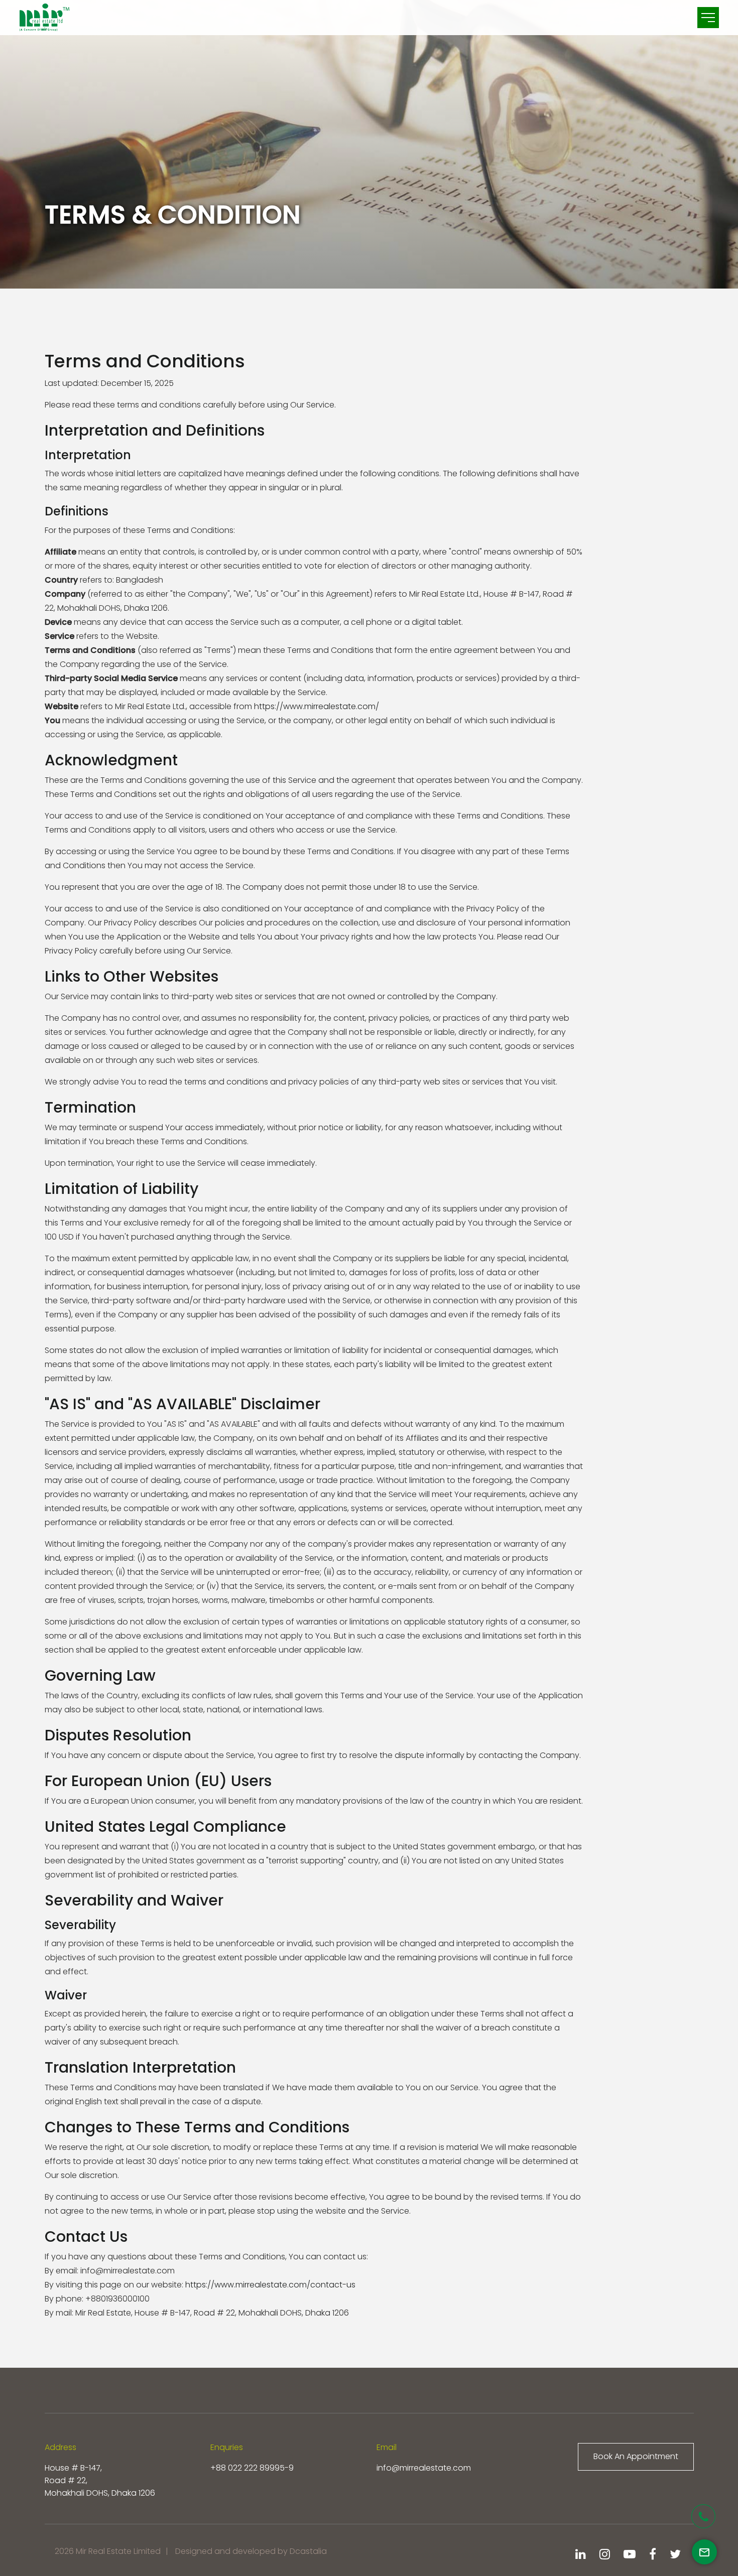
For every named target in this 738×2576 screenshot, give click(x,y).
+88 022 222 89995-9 (252, 2468)
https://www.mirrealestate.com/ (317, 706)
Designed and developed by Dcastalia (251, 2551)
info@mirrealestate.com (424, 2468)
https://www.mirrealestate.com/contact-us (270, 2285)
